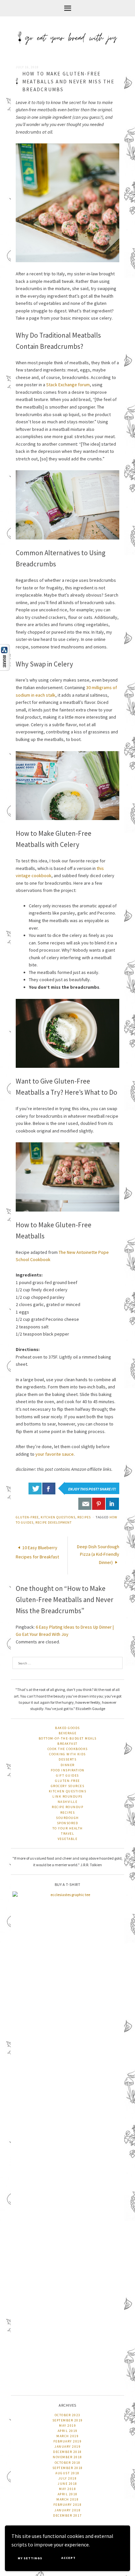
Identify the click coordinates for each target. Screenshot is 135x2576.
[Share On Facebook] (49, 1489)
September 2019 (68, 2420)
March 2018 (67, 2499)
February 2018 (68, 2505)
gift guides (67, 1775)
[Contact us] (85, 1504)
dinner (68, 1765)
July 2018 (68, 2478)
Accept (68, 2558)
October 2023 (68, 2415)
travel (67, 1834)
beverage (68, 1733)
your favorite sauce (55, 1454)
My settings (30, 2558)
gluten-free (27, 1517)
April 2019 (68, 2431)
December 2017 (67, 2515)
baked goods (67, 1728)
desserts (67, 1759)
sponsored (68, 1823)
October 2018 (68, 2463)
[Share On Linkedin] (112, 1504)
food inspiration (68, 1770)
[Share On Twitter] (35, 1489)
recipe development (54, 1522)
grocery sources (68, 1786)
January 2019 (67, 2447)
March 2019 (67, 2436)
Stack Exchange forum (68, 385)
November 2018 (67, 2457)
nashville (68, 1802)
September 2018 (68, 2468)
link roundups (67, 1796)
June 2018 (67, 2484)
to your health (68, 1828)
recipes (84, 1517)
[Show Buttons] (8, 657)
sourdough (67, 1818)
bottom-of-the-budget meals (68, 1738)
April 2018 (68, 2494)
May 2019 (67, 2426)
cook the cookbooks (68, 1749)
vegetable (68, 1839)
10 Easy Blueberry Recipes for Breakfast (37, 1552)
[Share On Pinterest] (99, 1504)
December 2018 (67, 2452)
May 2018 (67, 2489)
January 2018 (67, 2510)
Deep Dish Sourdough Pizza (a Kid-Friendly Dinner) (98, 1554)
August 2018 (67, 2473)
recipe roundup (67, 1807)
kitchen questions (58, 1517)
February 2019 (68, 2441)
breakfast (67, 1744)
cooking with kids (67, 1754)
